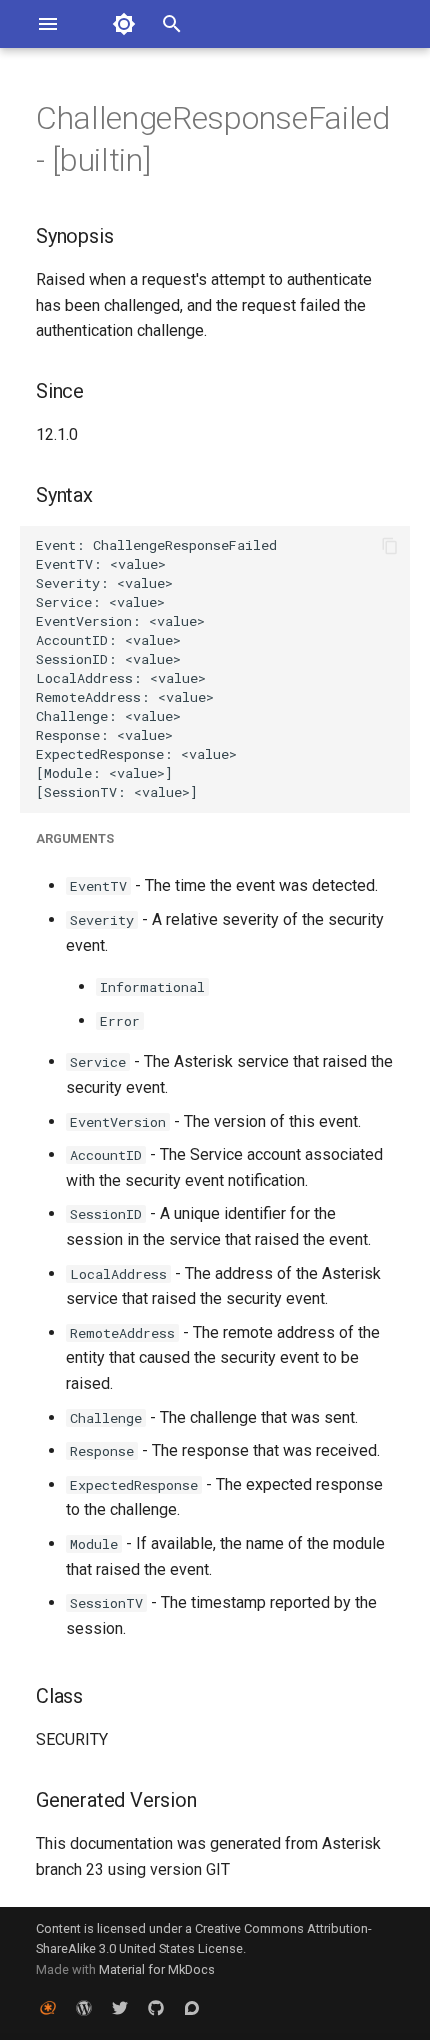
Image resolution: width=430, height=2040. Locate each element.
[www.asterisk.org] (48, 2008)
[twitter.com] (120, 2008)
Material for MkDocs (157, 1969)
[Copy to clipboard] (390, 546)
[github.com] (156, 2008)
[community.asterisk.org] (192, 2008)
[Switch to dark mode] (124, 24)
